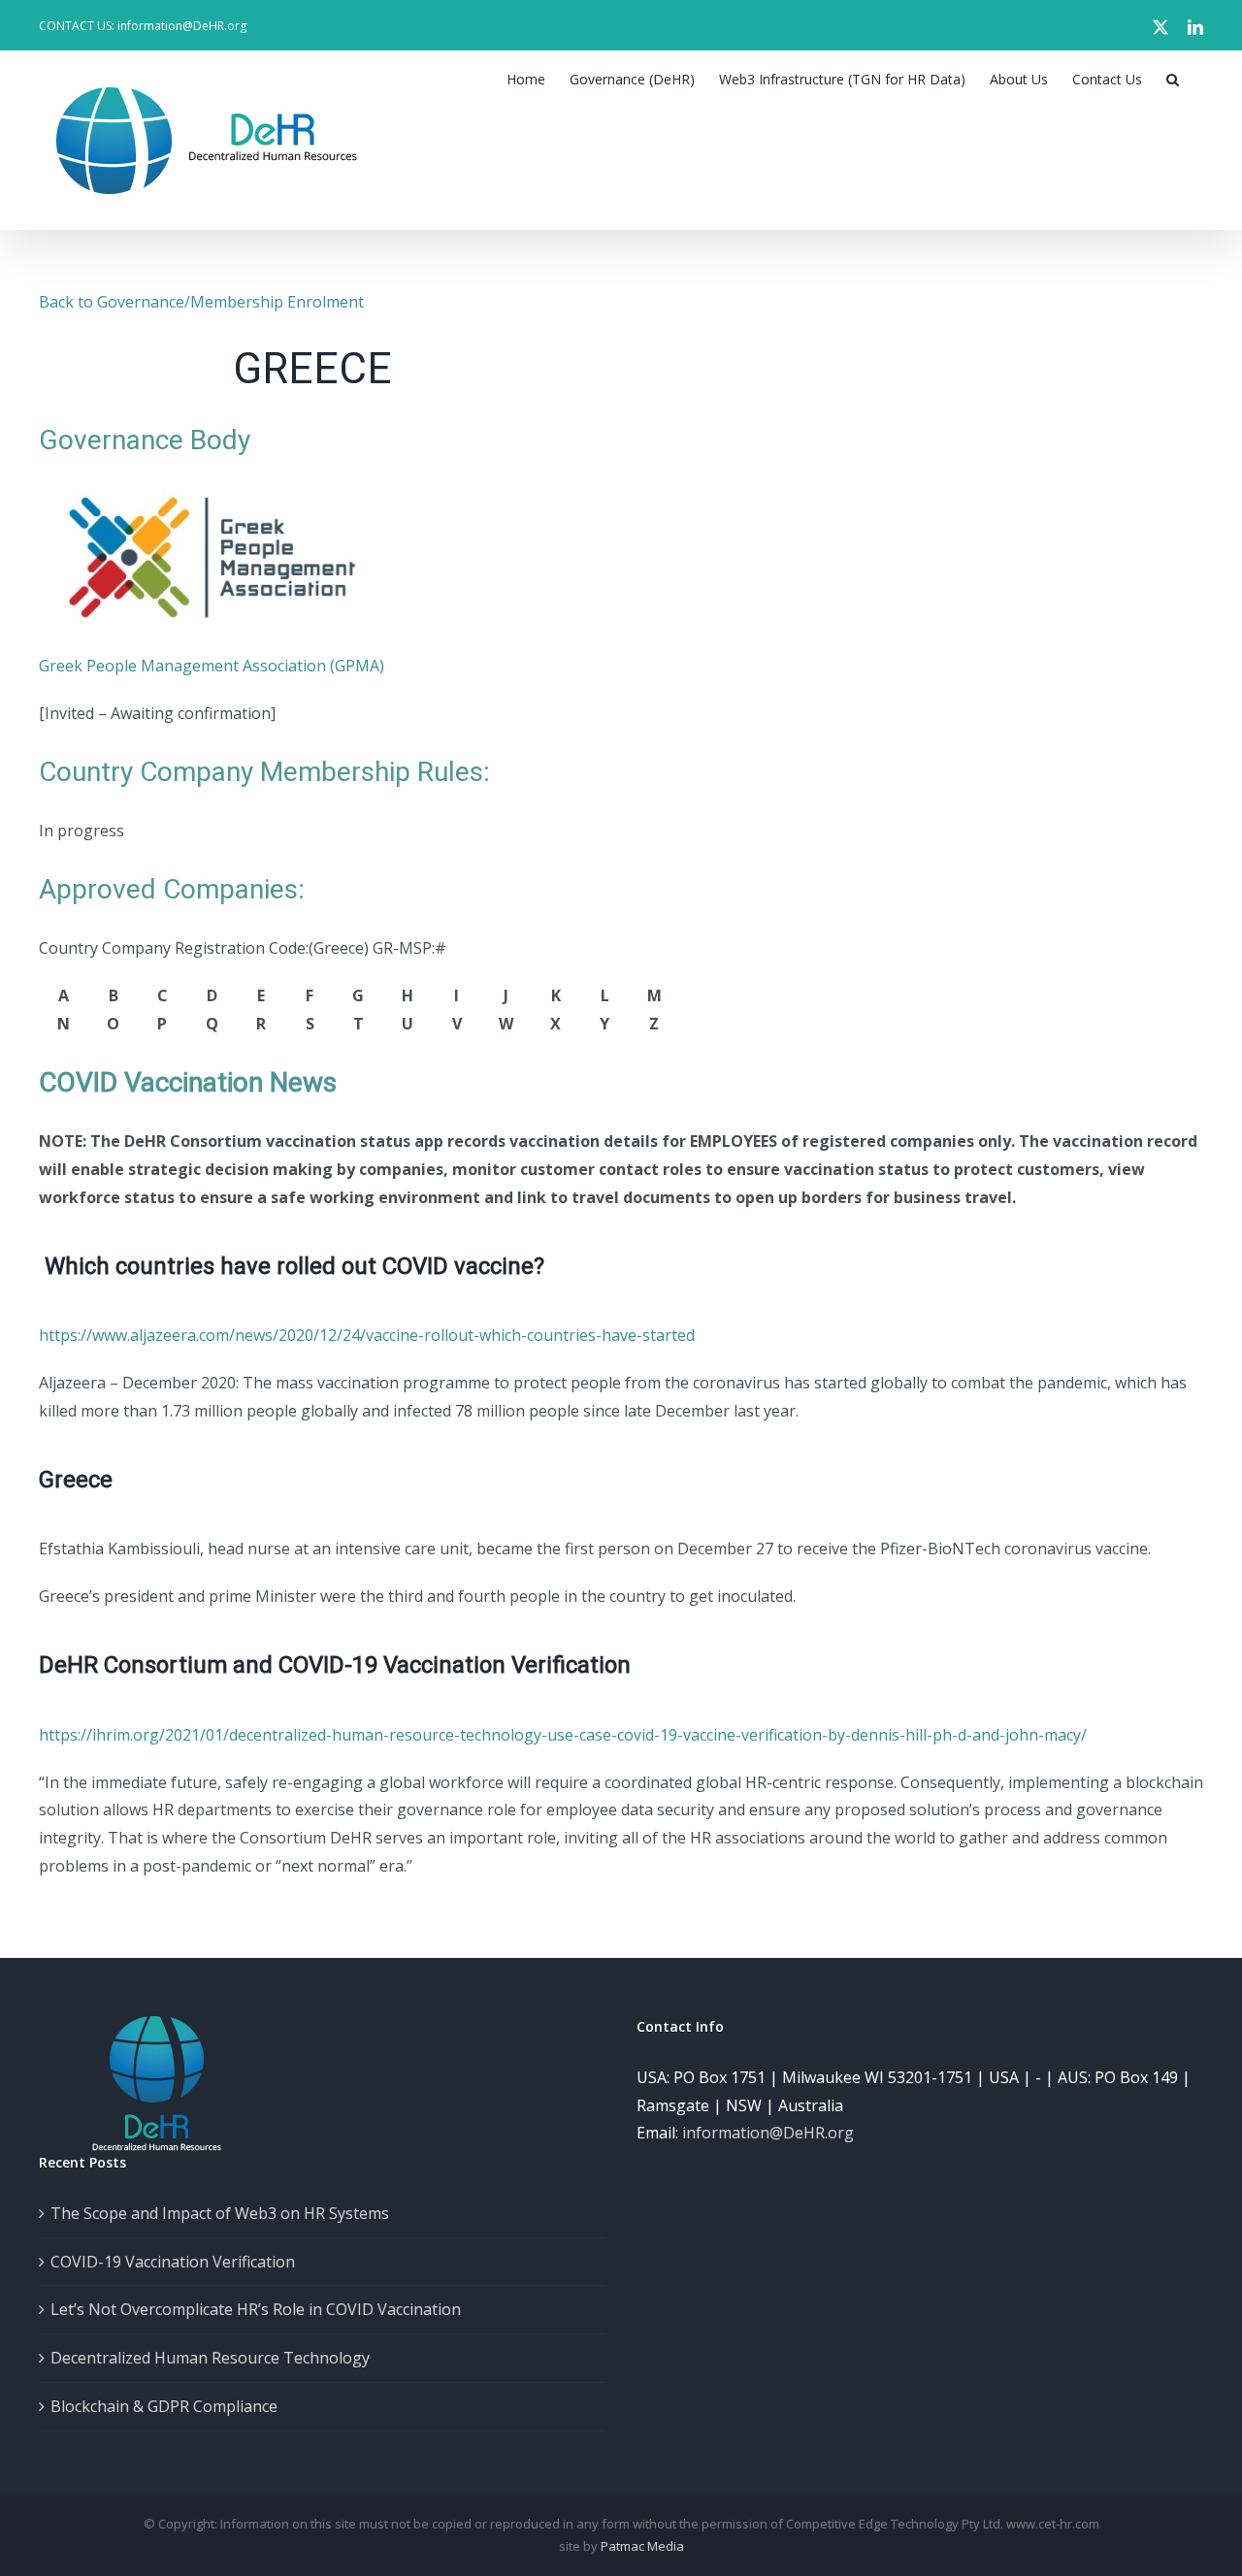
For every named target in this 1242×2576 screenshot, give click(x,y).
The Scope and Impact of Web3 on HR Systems (220, 2213)
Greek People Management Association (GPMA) (212, 666)
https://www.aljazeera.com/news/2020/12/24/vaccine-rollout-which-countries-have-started (367, 1335)
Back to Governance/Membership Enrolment (201, 302)
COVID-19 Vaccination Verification (173, 2262)
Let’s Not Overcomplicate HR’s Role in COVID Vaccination (256, 2309)
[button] (1173, 80)
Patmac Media (642, 2546)
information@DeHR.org (768, 2133)
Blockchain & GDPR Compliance (164, 2406)
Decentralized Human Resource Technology (210, 2358)
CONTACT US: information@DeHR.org (143, 26)
